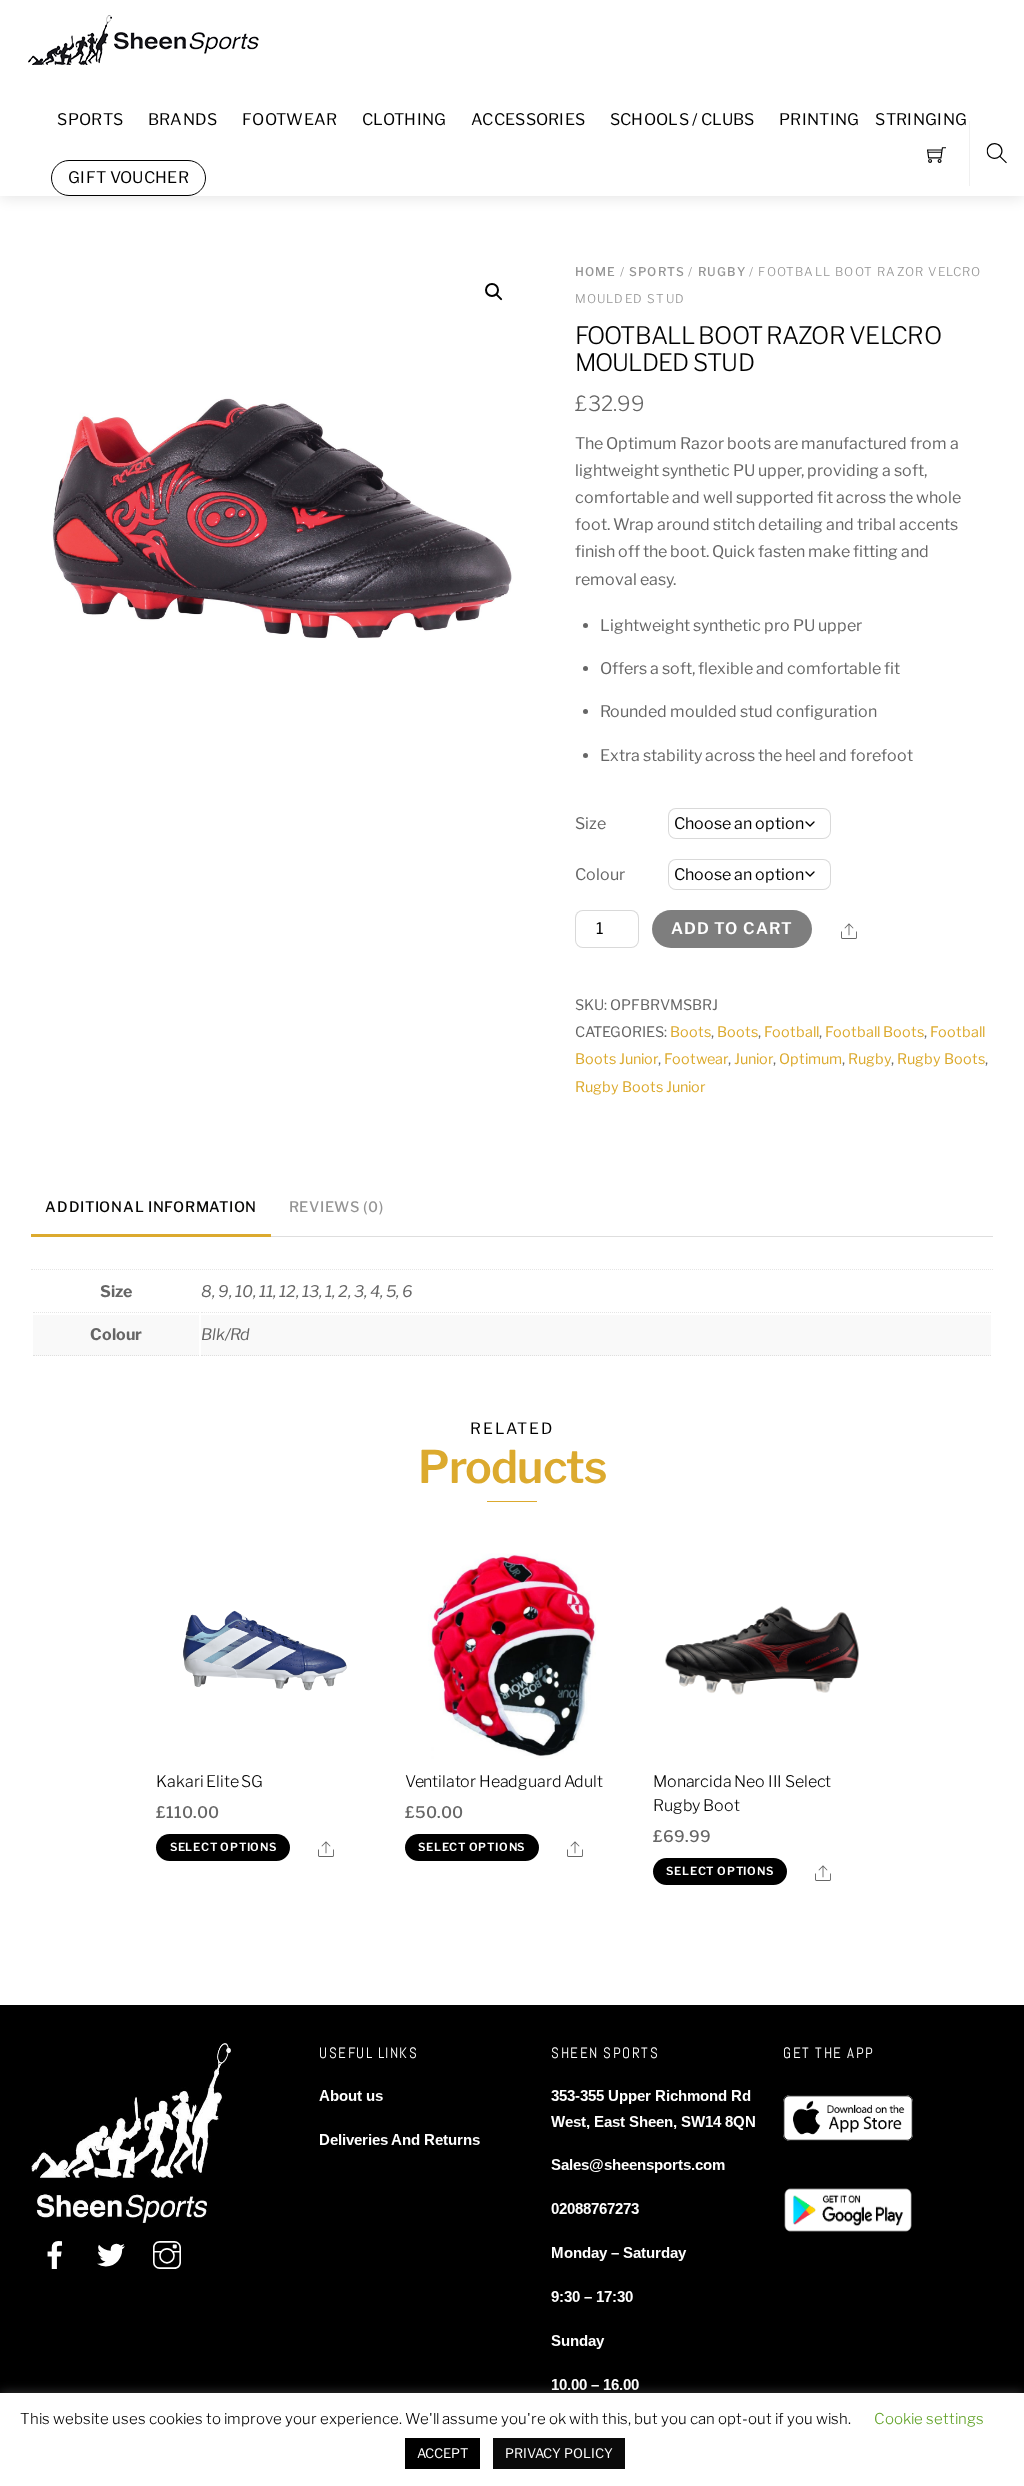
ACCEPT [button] (442, 2453)
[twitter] (111, 2255)
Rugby (722, 271)
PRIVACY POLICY (559, 2453)
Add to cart (732, 928)
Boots (690, 1032)
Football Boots (874, 1032)
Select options (223, 1847)
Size (590, 823)
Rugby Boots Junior (640, 1087)
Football (791, 1032)
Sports (90, 119)
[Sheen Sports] (160, 37)
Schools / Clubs (682, 119)
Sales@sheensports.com (638, 2164)
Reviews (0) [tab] (336, 1207)
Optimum (810, 1059)
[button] (494, 292)
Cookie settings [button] (929, 2419)
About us (351, 2095)
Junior (753, 1059)
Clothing (404, 119)
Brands (183, 119)
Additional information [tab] (151, 1207)
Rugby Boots (941, 1059)
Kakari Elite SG (209, 1781)
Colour (600, 874)
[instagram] (167, 2255)
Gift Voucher (128, 177)
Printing (819, 119)
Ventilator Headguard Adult (504, 1781)
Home (596, 271)
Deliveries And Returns (399, 2139)
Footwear (290, 119)
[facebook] (55, 2255)
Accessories (528, 119)
